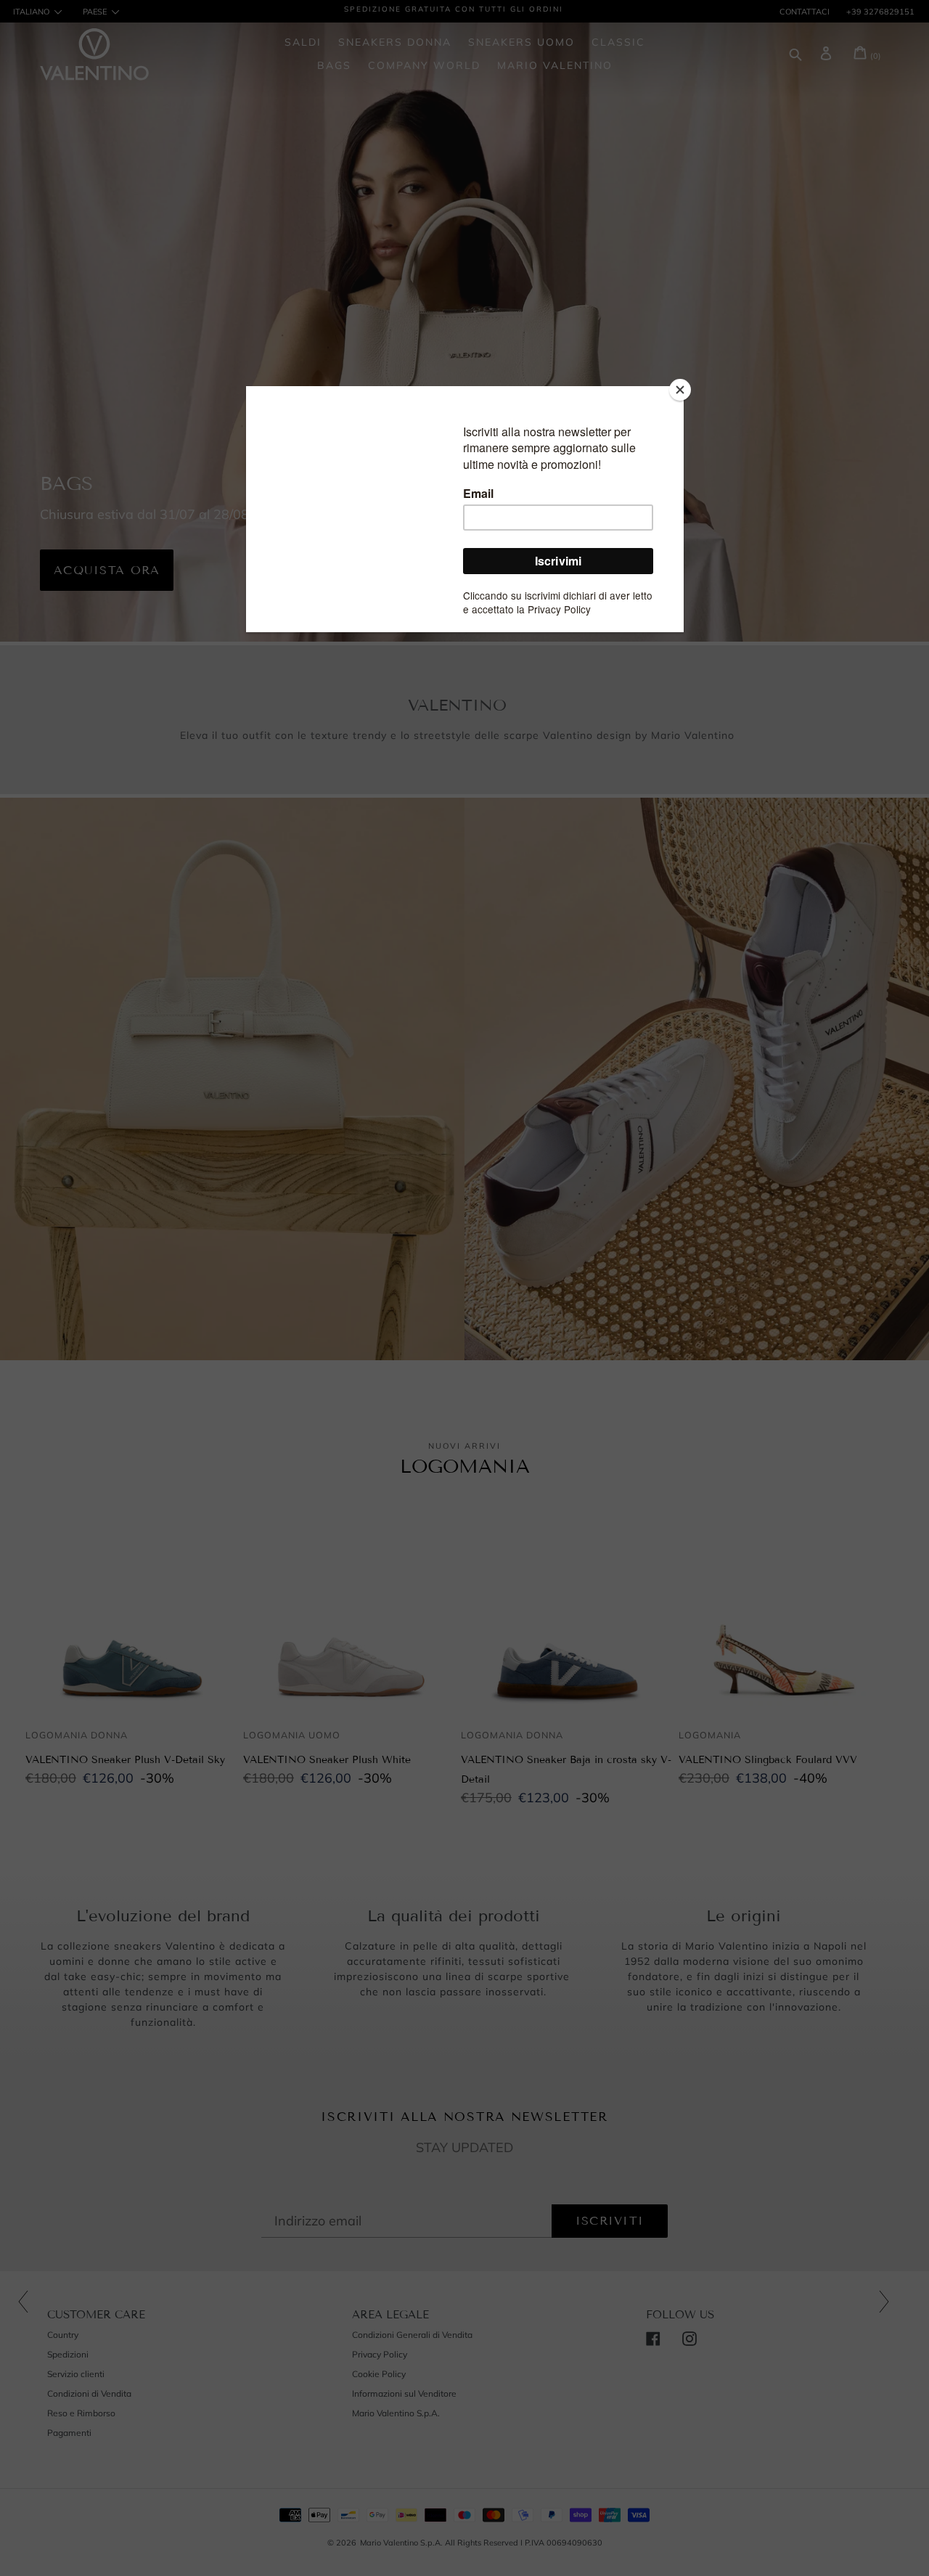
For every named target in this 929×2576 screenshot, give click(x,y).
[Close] (680, 390)
